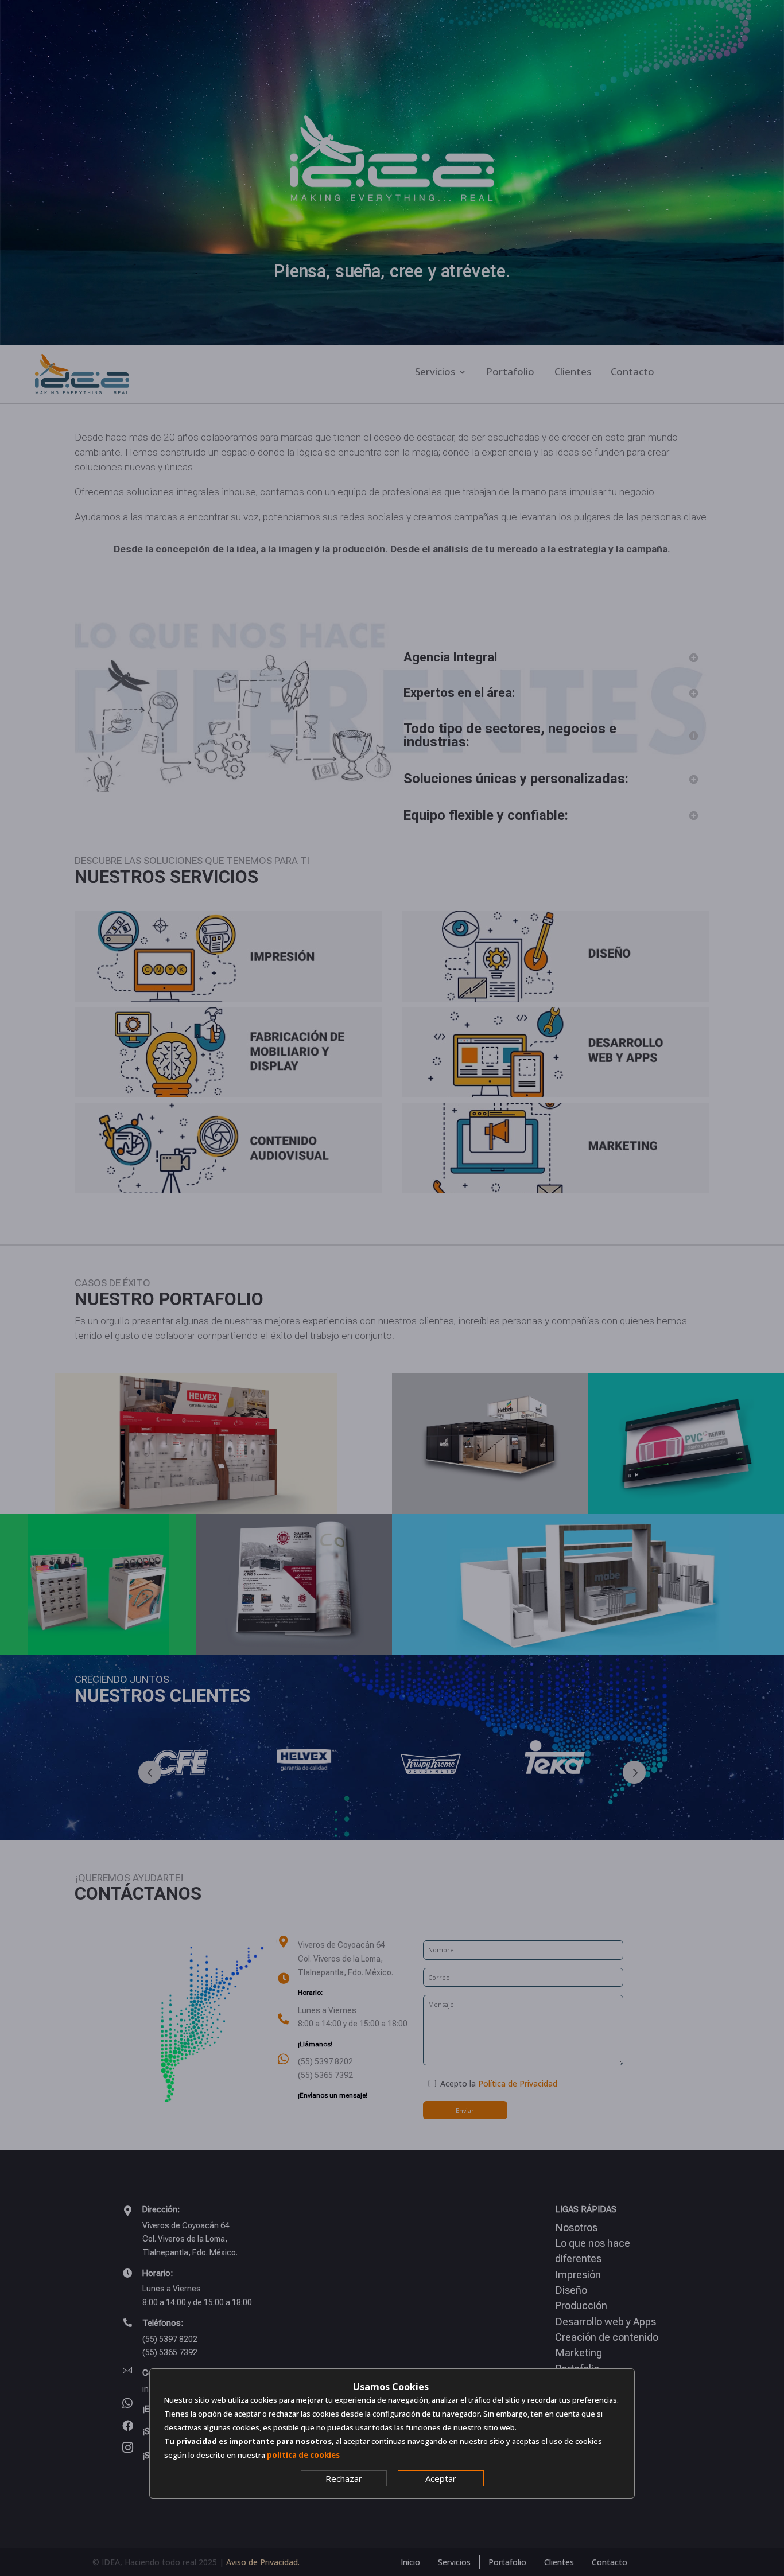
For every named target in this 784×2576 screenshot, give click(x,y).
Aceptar (441, 2478)
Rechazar (344, 2478)
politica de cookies (303, 2455)
